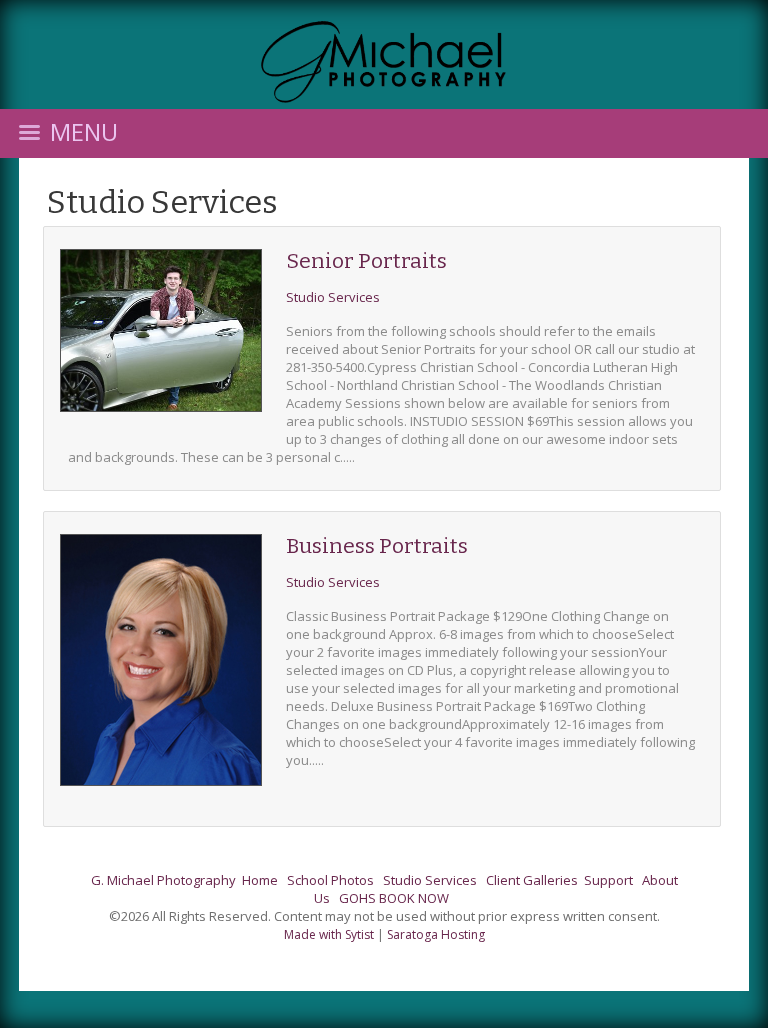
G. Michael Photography (163, 880)
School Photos (330, 880)
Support (608, 880)
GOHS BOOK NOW (394, 898)
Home (260, 880)
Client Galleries (532, 880)
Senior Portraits (366, 261)
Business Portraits (377, 546)
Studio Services (162, 202)
